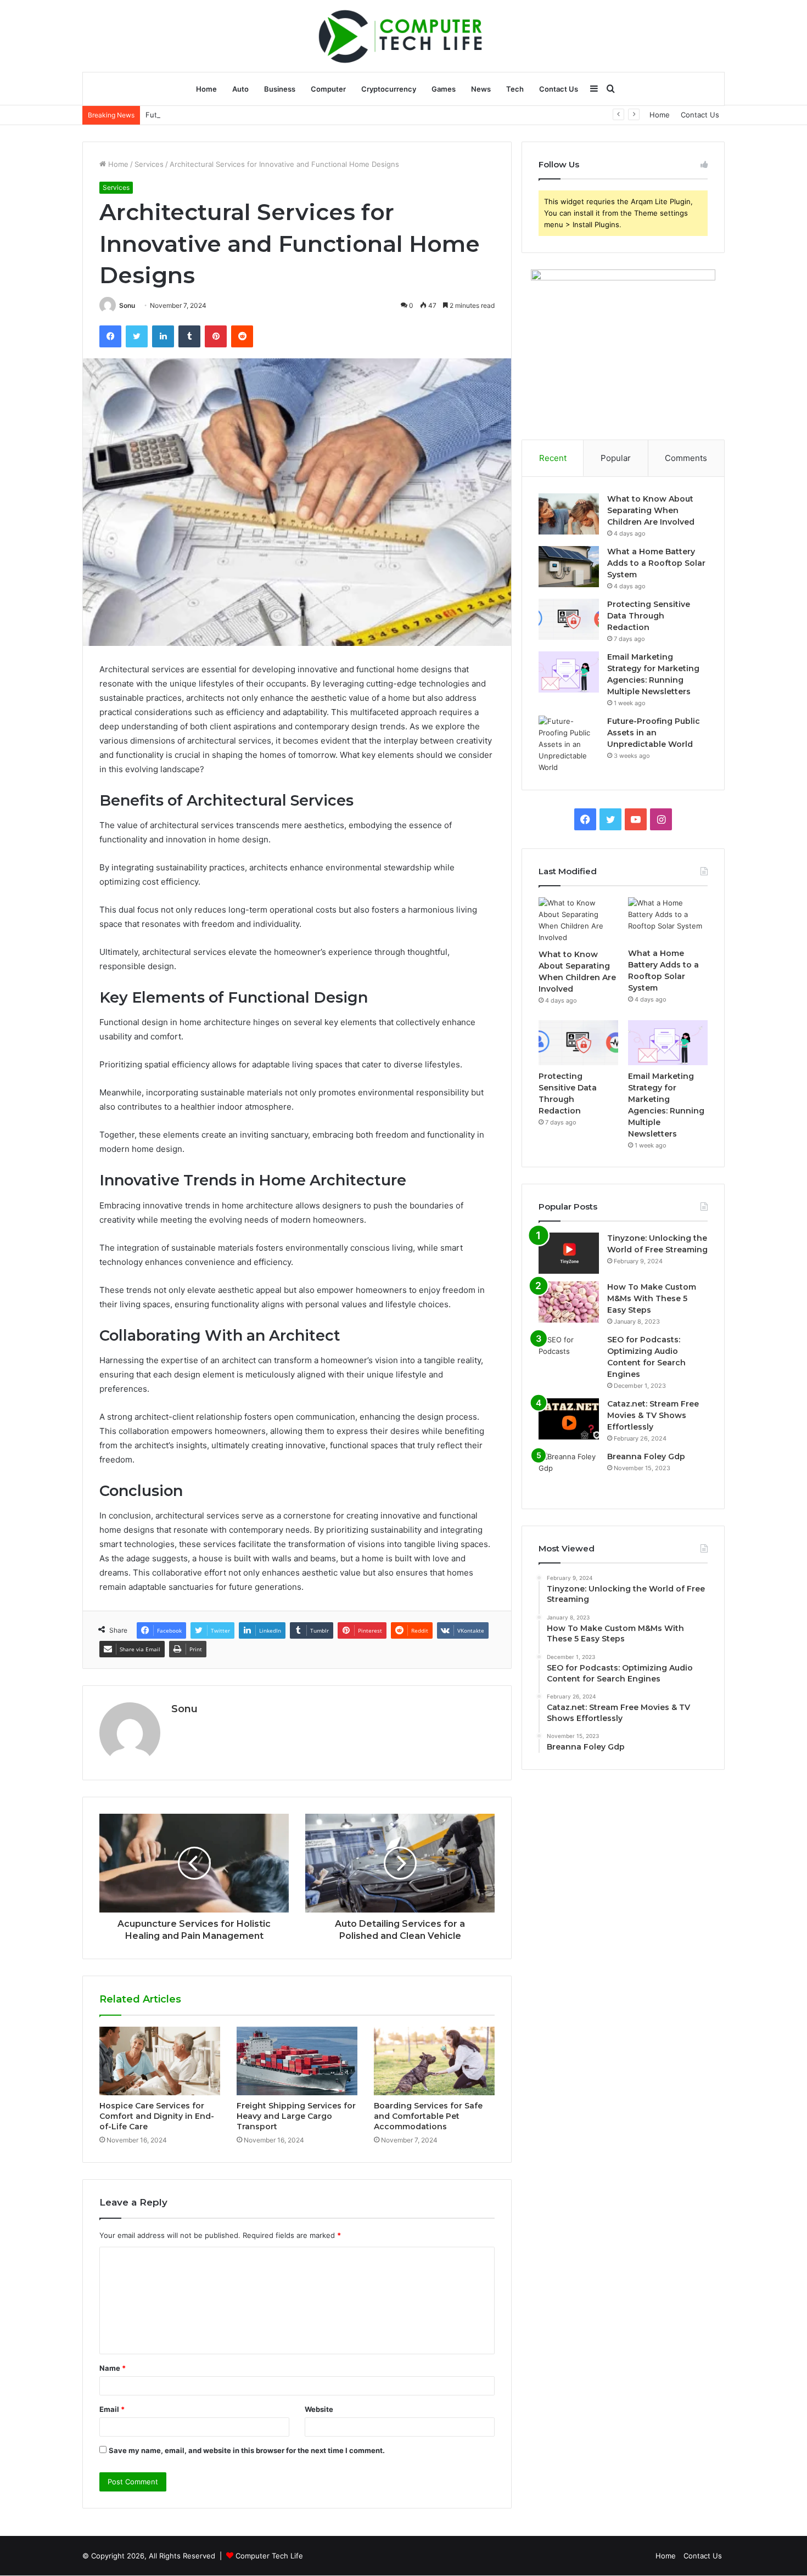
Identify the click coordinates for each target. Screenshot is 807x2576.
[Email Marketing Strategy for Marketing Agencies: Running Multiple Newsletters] (569, 672)
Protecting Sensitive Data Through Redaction (649, 616)
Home (206, 89)
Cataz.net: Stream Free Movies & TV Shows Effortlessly (653, 1415)
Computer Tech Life (269, 2556)
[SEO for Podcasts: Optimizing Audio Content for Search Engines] (569, 1355)
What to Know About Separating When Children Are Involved (651, 510)
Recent (553, 458)
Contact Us (559, 89)
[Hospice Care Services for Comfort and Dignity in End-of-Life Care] (160, 2061)
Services (149, 164)
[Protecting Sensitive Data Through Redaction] (569, 619)
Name (113, 2368)
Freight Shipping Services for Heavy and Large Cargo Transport (296, 2116)
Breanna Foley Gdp (646, 1456)
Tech (515, 89)
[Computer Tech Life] (403, 36)
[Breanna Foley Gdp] (569, 1472)
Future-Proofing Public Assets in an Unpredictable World (243, 115)
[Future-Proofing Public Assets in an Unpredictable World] (569, 744)
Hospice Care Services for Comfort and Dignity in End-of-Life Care (157, 2116)
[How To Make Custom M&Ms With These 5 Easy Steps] (569, 1302)
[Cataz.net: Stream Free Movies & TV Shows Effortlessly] (569, 1419)
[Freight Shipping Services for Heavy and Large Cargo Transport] (297, 2061)
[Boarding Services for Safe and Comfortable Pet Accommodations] (434, 2061)
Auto (240, 89)
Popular (616, 458)
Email (112, 2409)
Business (280, 89)
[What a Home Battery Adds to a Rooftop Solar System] (569, 567)
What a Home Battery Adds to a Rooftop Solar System (656, 563)
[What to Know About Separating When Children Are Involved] (569, 514)
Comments (686, 458)
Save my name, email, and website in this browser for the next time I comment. (247, 2450)
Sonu (127, 305)
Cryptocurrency (389, 89)
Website (319, 2409)
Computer (328, 89)
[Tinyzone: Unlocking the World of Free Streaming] (569, 1253)
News (481, 89)
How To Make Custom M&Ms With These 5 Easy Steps (652, 1298)
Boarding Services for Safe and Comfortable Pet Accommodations (428, 2116)
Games (444, 89)
